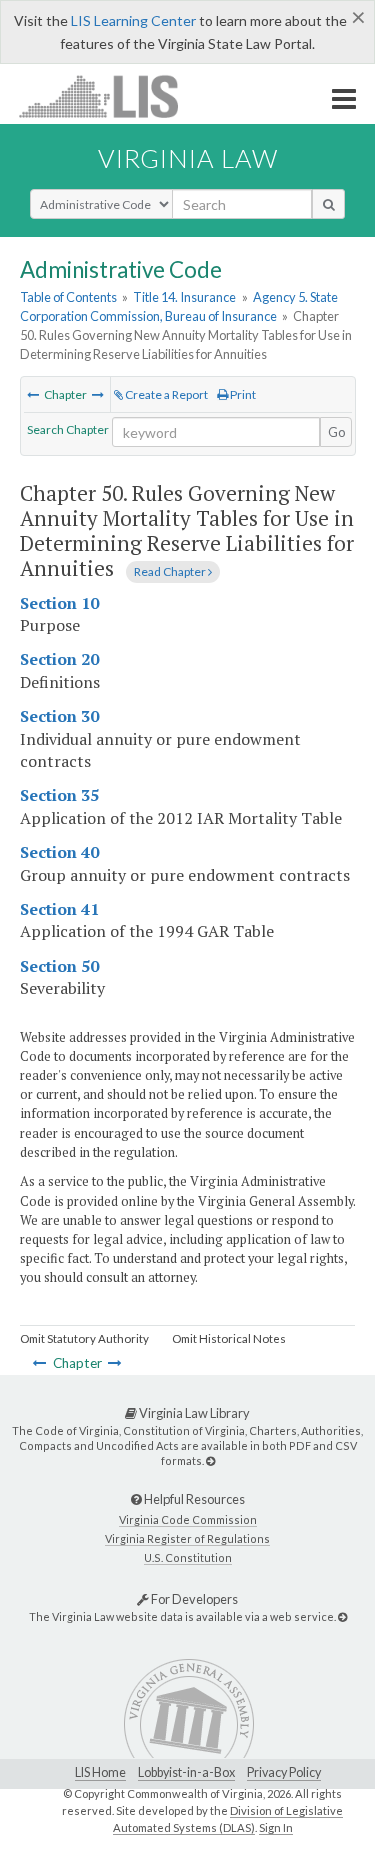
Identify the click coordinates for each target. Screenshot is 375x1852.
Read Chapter (171, 571)
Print (242, 394)
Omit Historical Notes (229, 1338)
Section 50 (59, 966)
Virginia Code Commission (188, 1519)
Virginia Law (188, 158)
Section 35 (59, 795)
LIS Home (100, 1772)
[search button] (328, 204)
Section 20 (59, 659)
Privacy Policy (284, 1772)
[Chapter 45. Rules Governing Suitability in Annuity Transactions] (33, 394)
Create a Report (165, 394)
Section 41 (59, 909)
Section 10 (59, 603)
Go (337, 432)
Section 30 (59, 716)
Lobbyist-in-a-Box (186, 1772)
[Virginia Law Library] (210, 1460)
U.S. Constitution (188, 1557)
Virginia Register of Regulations (187, 1538)
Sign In (276, 1827)
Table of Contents (68, 297)
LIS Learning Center (133, 20)
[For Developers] (342, 1616)
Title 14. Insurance (184, 297)
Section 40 (59, 852)
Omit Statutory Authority (84, 1338)
